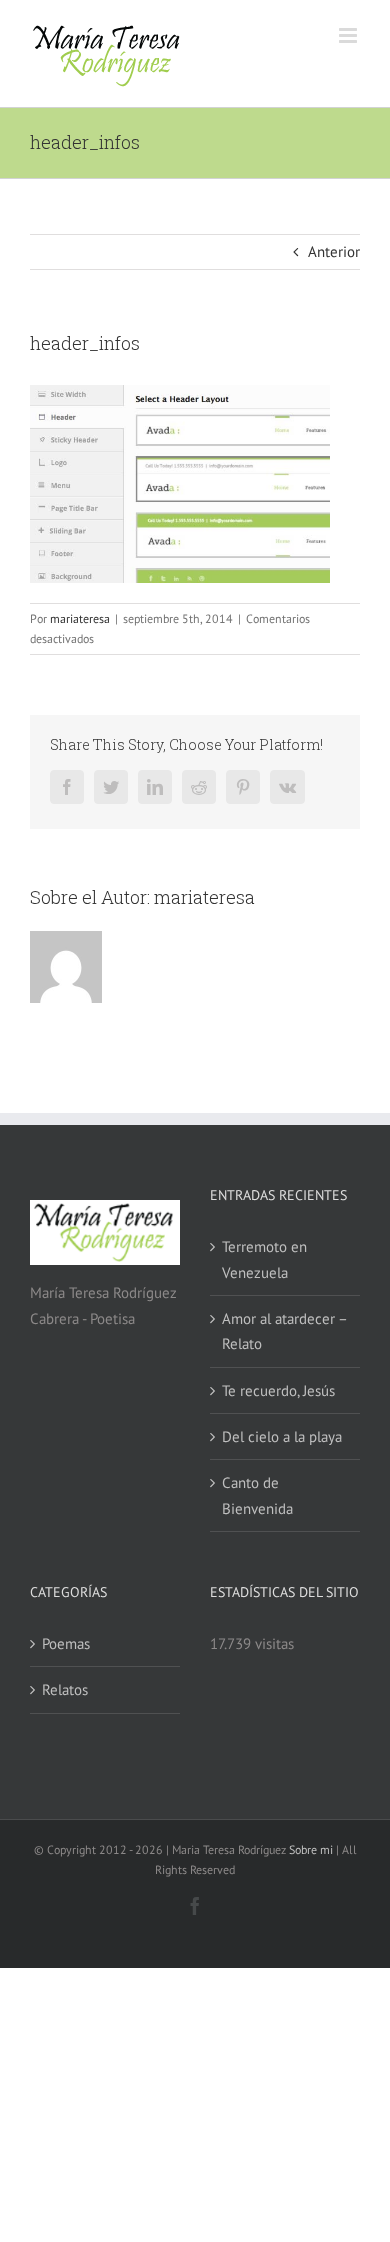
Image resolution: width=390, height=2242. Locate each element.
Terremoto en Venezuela (264, 1259)
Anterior (334, 251)
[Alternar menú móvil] (349, 35)
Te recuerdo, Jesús (278, 1390)
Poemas (66, 1643)
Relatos (65, 1689)
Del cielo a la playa (282, 1436)
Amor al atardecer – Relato (284, 1331)
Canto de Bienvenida (257, 1495)
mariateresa (80, 618)
